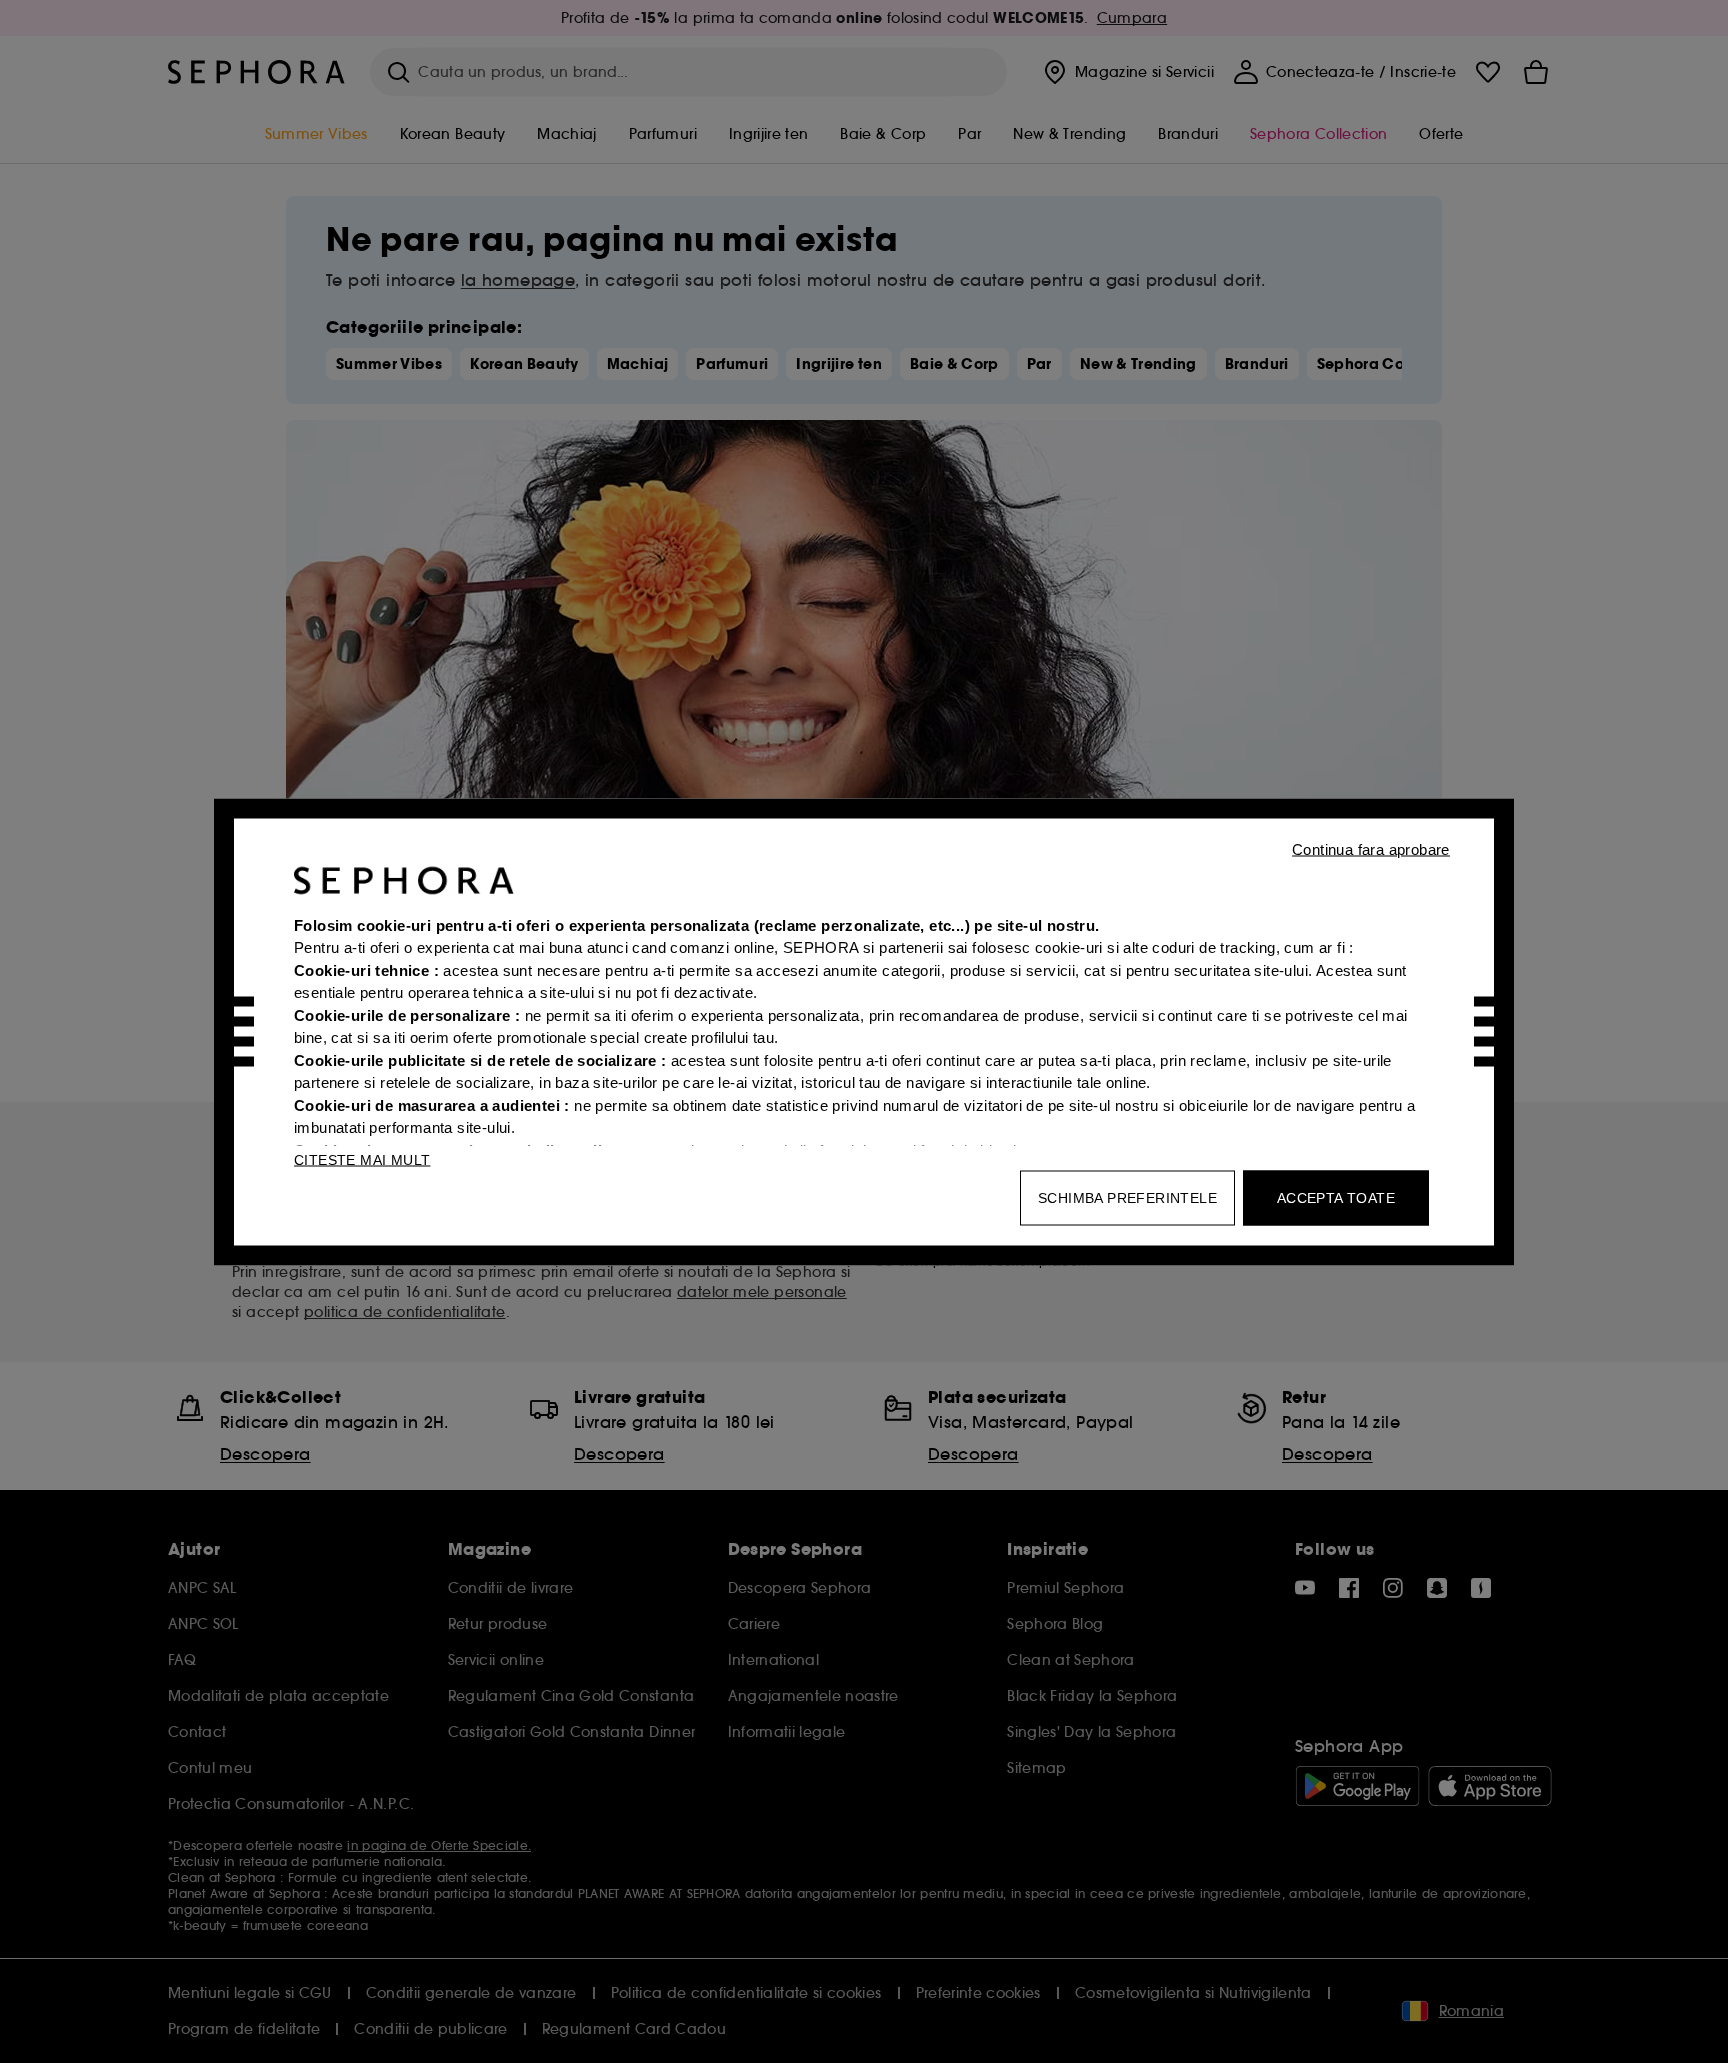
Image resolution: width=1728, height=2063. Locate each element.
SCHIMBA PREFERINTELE (1127, 1197)
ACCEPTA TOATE (1336, 1197)
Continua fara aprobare (1371, 848)
